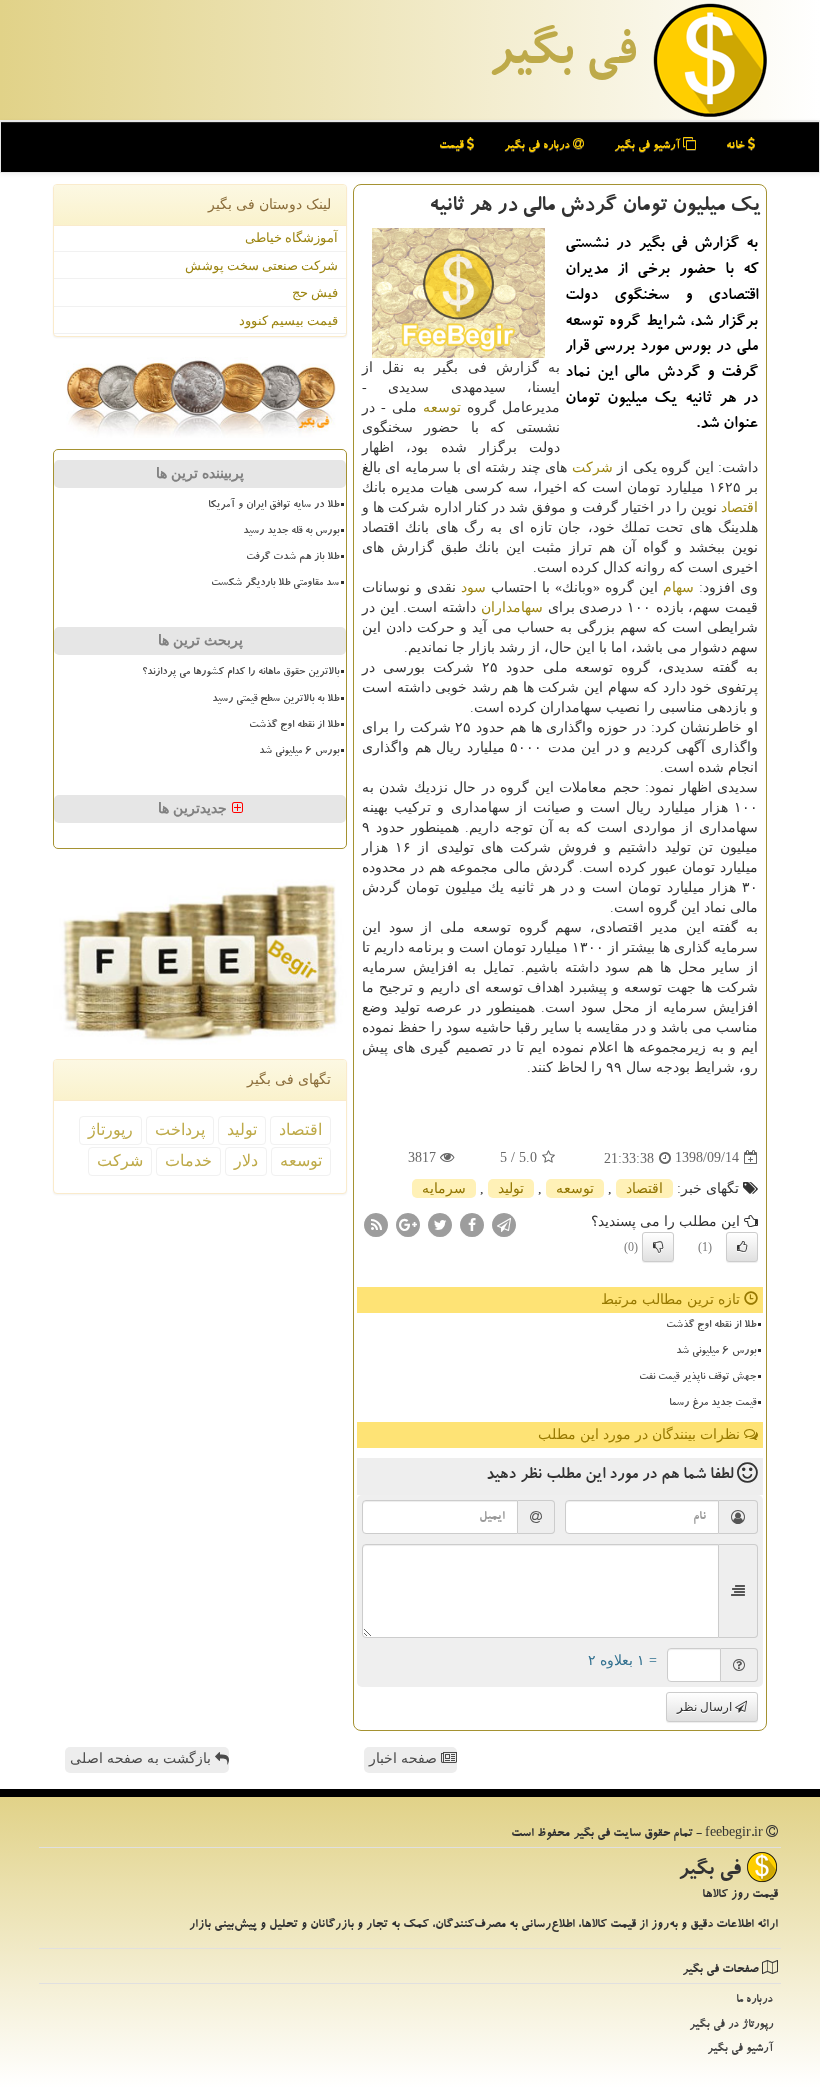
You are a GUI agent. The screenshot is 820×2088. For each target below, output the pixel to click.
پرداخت (180, 1129)
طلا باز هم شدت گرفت (292, 558)
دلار (246, 1160)
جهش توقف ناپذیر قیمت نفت (697, 1378)
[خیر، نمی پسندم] (658, 1247)
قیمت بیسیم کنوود (288, 320)
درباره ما (754, 2000)
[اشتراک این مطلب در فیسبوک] (472, 1223)
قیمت (453, 146)
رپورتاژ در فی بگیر (731, 2025)
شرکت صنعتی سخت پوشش (261, 265)
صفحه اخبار (405, 1758)
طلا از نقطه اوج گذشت (711, 1326)
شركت (592, 467)
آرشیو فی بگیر (648, 146)
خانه (737, 146)
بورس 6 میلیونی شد (716, 1352)
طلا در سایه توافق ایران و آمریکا (273, 506)
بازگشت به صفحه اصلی (142, 1758)
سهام (678, 587)
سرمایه (444, 1188)
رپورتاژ (110, 1129)
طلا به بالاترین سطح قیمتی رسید (275, 700)
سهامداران (512, 607)
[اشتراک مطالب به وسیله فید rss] (376, 1223)
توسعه (442, 407)
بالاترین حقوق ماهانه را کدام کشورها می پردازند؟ (240, 673)
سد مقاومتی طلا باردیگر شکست (275, 584)
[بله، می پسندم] (742, 1247)
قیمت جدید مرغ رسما (712, 1404)
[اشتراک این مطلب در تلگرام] (504, 1223)
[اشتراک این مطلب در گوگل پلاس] (408, 1223)
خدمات (188, 1160)
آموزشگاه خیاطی (291, 237)
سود (473, 587)
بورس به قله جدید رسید (291, 532)
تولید (511, 1188)
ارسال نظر (706, 1707)
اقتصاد (739, 507)
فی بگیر (562, 57)
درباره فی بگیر (538, 146)
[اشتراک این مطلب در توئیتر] (440, 1223)
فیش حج (315, 292)
